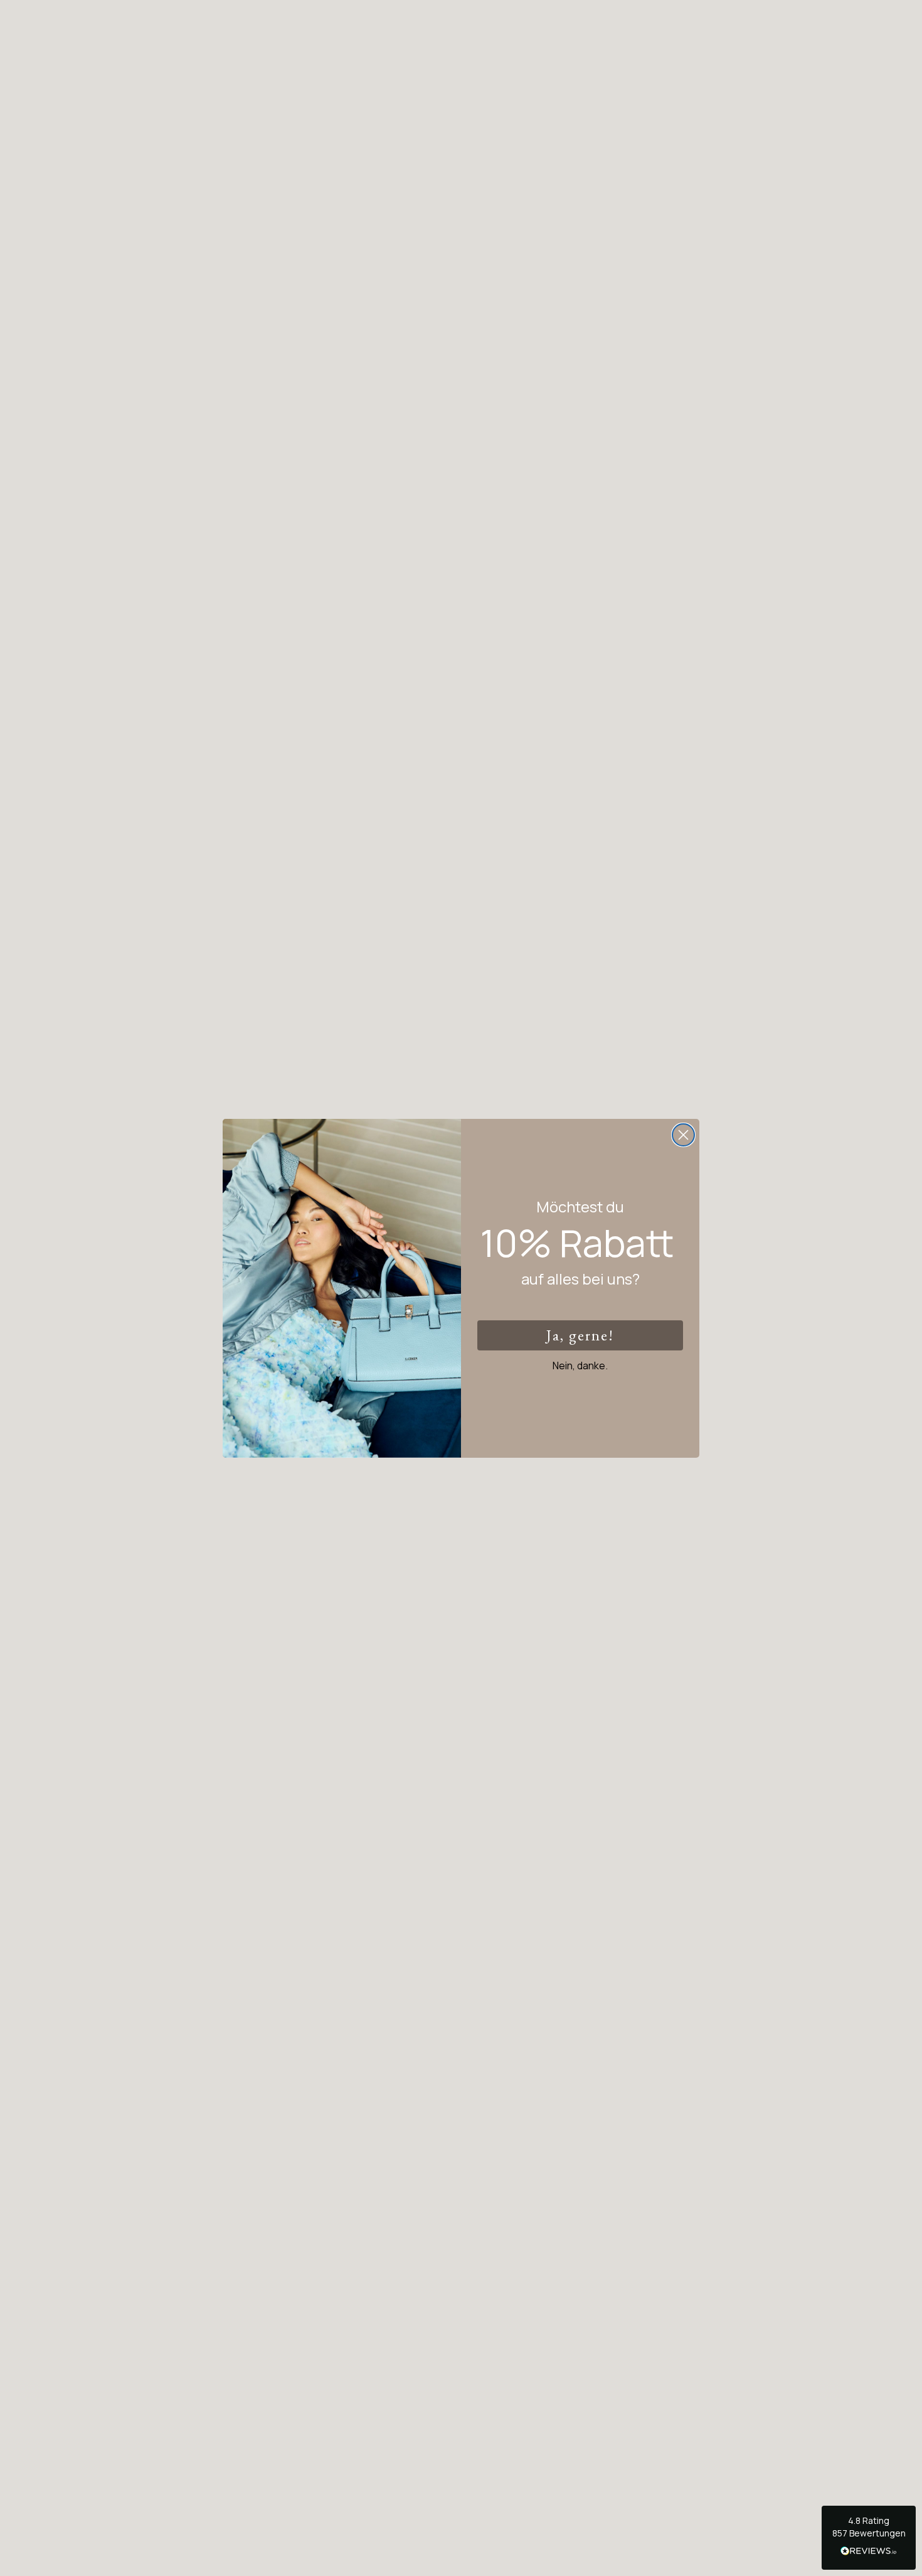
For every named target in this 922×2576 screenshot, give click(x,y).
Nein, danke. (580, 1365)
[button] (869, 2538)
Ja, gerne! (580, 1335)
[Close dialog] (683, 1135)
